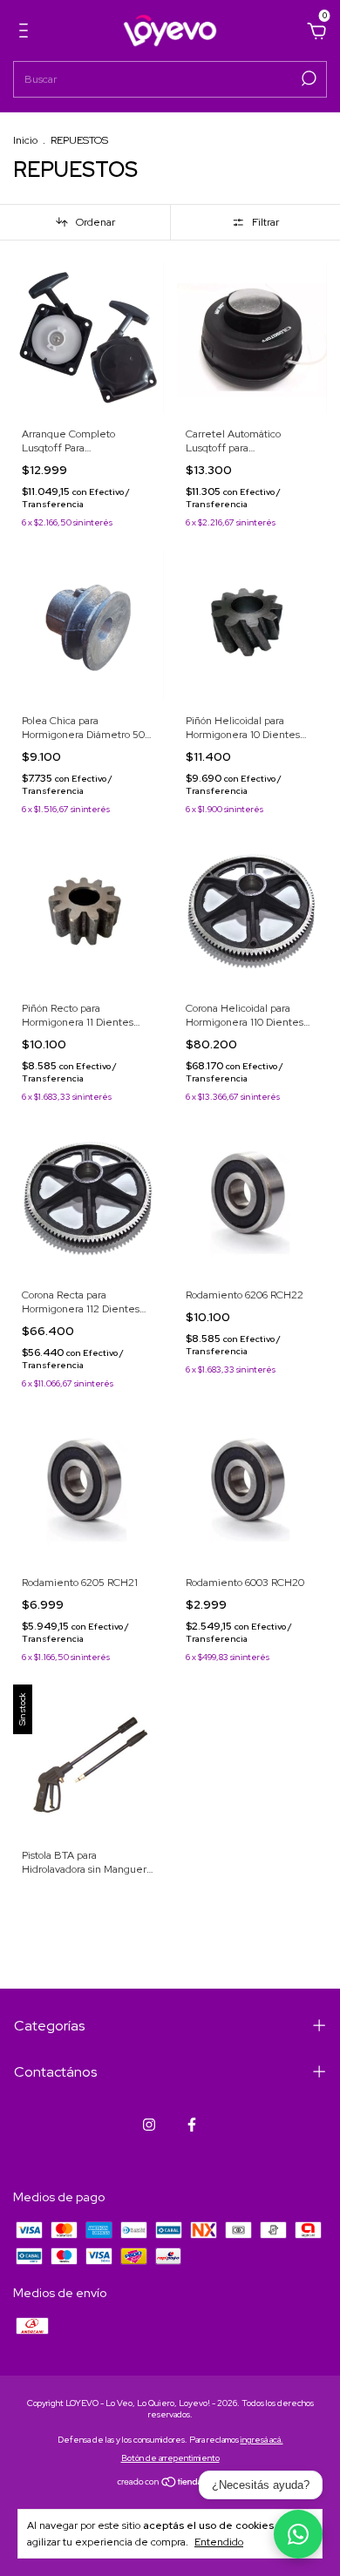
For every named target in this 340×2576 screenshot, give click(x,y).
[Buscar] (307, 78)
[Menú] (27, 33)
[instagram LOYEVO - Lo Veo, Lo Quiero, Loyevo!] (149, 2125)
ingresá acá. (262, 2440)
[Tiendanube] (170, 2483)
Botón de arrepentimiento (170, 2458)
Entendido (219, 2542)
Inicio (25, 140)
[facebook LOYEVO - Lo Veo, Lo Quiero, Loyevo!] (192, 2125)
